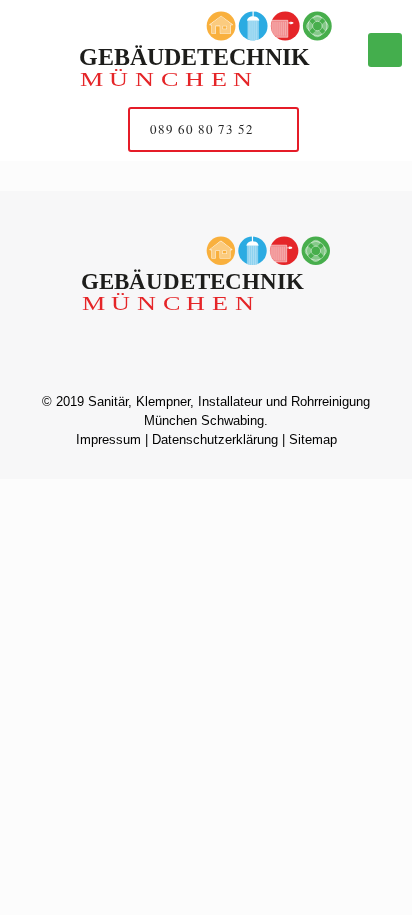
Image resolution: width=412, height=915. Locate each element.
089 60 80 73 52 (204, 129)
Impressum (108, 439)
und (276, 401)
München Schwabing (204, 420)
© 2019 (63, 401)
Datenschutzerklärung (215, 439)
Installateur (230, 401)
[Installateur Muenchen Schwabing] (206, 50)
